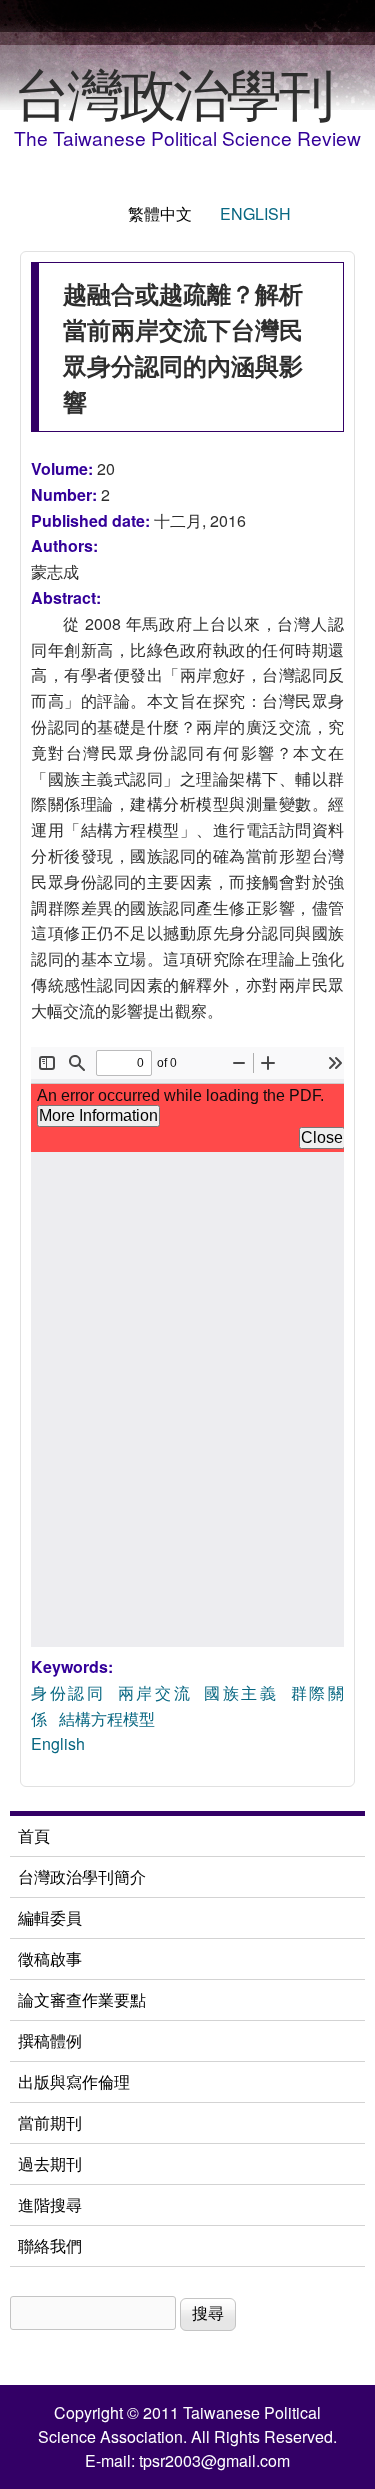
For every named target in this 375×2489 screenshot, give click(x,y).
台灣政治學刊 (173, 91)
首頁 (34, 1835)
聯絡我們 (50, 2245)
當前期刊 (50, 2122)
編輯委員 (50, 1917)
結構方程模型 (107, 1718)
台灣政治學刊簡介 (82, 1876)
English (255, 213)
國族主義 (241, 1692)
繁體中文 (160, 213)
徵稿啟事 (50, 1958)
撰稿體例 (50, 2040)
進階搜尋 (50, 2204)
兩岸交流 (155, 1692)
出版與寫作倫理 (74, 2081)
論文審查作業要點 (82, 1999)
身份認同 (68, 1692)
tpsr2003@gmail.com (214, 2460)
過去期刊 (50, 2163)
